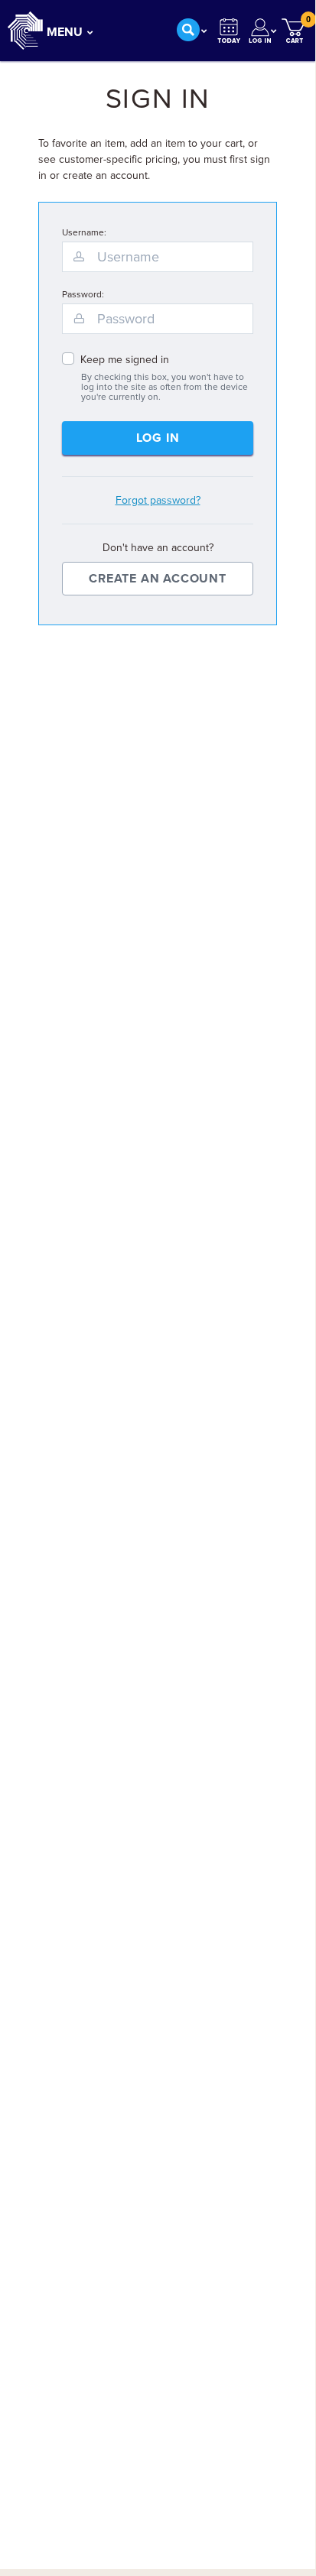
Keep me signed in (125, 360)
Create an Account (158, 579)
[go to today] (229, 31)
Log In (158, 438)
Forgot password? (158, 500)
